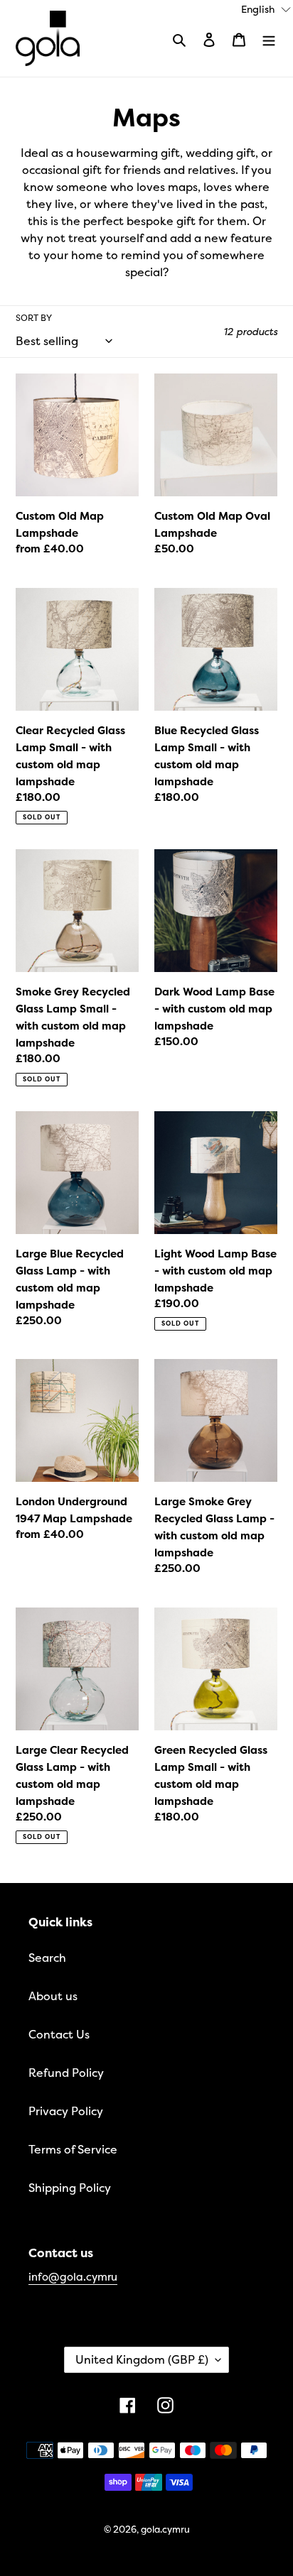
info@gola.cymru (73, 2277)
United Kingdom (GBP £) (142, 2359)
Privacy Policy (66, 2111)
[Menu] (269, 38)
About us (53, 1996)
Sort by (34, 318)
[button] (266, 8)
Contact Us (59, 2034)
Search (47, 1958)
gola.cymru (165, 2529)
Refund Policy (66, 2073)
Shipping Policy (70, 2188)
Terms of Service (73, 2149)
